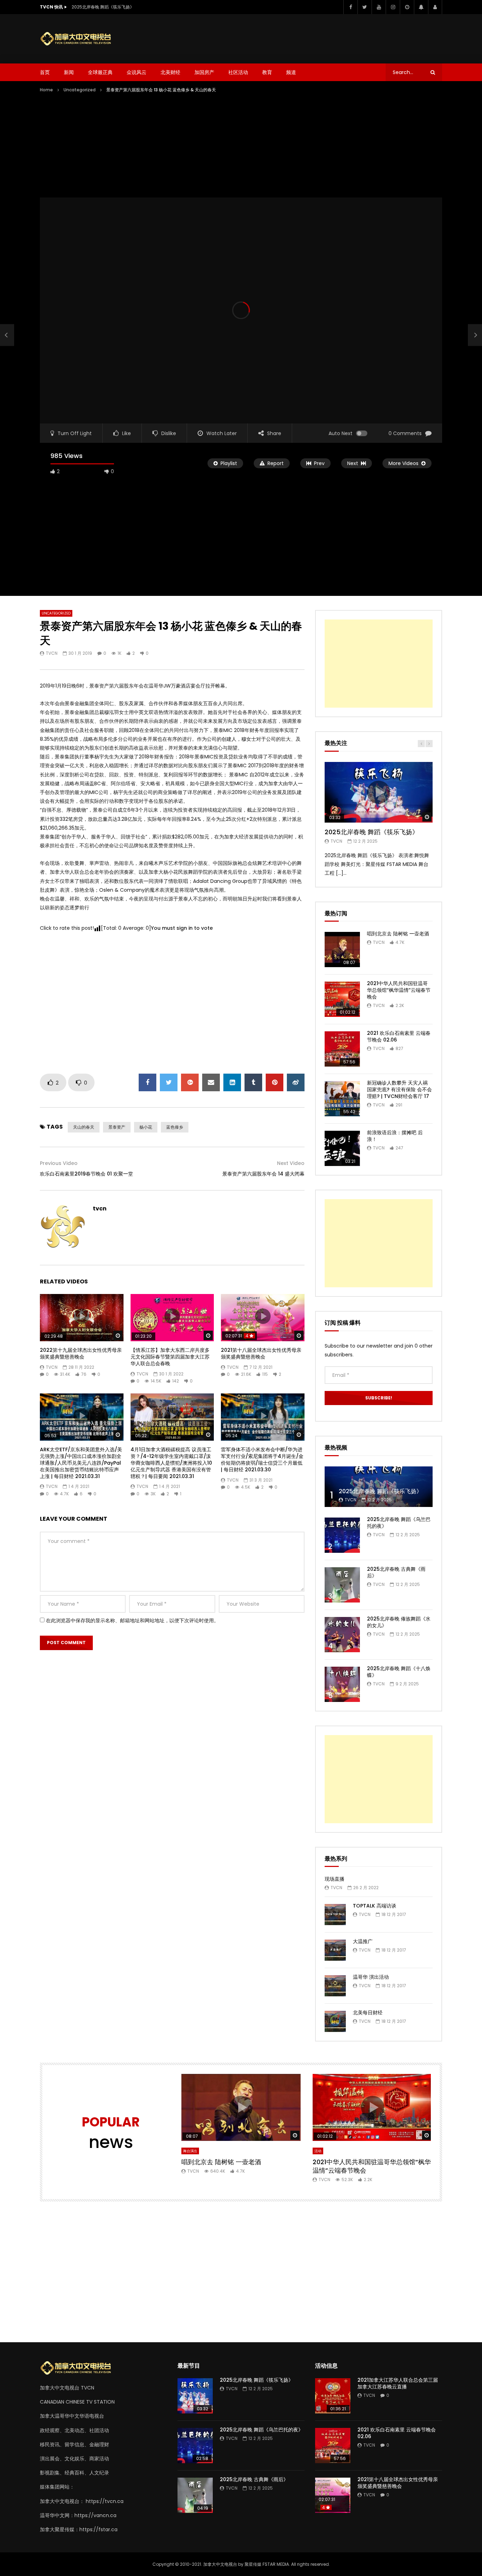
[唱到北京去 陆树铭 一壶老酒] (342, 950)
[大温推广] (335, 1950)
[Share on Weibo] (296, 1082)
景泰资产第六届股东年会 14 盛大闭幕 (263, 1174)
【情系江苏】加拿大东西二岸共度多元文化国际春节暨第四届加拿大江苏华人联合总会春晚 (170, 1357)
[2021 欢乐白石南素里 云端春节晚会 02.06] (342, 1049)
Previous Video (59, 1163)
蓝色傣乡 (175, 1127)
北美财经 (170, 72)
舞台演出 (190, 2151)
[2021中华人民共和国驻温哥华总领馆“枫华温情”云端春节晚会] (342, 999)
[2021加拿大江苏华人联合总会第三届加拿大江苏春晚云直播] (333, 2396)
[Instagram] (393, 7)
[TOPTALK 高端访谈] (335, 1915)
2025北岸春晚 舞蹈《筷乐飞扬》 (103, 7)
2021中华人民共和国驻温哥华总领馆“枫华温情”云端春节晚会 (399, 990)
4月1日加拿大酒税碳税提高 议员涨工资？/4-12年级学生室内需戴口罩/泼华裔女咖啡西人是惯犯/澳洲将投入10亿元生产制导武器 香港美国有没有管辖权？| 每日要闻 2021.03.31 (171, 1463)
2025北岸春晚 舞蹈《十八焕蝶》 (399, 1672)
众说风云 (137, 72)
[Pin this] (275, 1082)
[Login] (435, 7)
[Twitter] (364, 7)
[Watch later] (407, 7)
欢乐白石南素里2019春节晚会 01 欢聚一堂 (86, 1174)
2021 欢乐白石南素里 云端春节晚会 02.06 (399, 1036)
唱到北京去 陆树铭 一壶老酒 (398, 934)
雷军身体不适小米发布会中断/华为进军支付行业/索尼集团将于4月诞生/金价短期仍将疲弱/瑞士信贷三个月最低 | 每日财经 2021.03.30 (262, 1460)
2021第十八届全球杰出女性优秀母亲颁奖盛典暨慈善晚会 (261, 1353)
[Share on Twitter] (169, 1082)
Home (46, 90)
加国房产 (204, 72)
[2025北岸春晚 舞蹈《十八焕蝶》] (342, 1684)
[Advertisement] (314, 37)
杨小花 (146, 1127)
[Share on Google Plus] (190, 1082)
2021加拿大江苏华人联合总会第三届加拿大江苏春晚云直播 (398, 2383)
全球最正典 (100, 72)
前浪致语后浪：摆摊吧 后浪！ (395, 1136)
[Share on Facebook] (147, 1082)
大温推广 (363, 1941)
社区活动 (238, 72)
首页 (45, 72)
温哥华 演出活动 (371, 1977)
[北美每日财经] (335, 2021)
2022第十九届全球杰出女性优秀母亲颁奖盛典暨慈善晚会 (81, 1353)
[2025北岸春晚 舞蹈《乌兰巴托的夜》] (342, 1535)
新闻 (69, 72)
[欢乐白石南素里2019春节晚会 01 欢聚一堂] (7, 335)
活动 (318, 2151)
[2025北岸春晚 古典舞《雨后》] (342, 1585)
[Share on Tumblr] (253, 1082)
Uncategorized (80, 90)
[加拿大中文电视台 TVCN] (79, 39)
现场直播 (335, 1879)
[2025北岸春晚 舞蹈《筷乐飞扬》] (379, 1487)
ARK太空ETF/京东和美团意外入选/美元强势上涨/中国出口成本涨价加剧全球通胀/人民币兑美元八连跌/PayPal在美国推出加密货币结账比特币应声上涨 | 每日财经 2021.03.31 (81, 1463)
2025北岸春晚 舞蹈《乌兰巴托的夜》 (399, 1523)
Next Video (291, 1163)
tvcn (52, 653)
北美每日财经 (368, 2013)
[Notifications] (421, 7)
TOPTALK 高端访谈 (375, 1906)
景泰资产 (117, 1127)
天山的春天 (84, 1127)
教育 (267, 72)
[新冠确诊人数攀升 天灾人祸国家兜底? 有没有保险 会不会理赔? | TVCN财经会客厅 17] (342, 1099)
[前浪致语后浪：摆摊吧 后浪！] (342, 1148)
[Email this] (211, 1082)
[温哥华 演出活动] (335, 1986)
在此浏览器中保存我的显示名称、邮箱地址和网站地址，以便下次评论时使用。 (132, 1620)
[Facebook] (350, 7)
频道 (291, 72)
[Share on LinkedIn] (232, 1082)
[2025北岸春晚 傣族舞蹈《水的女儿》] (342, 1635)
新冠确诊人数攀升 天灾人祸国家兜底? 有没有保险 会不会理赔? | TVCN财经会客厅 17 (399, 1089)
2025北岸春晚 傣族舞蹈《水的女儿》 (399, 1622)
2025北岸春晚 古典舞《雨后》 (396, 1572)
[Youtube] (379, 7)
